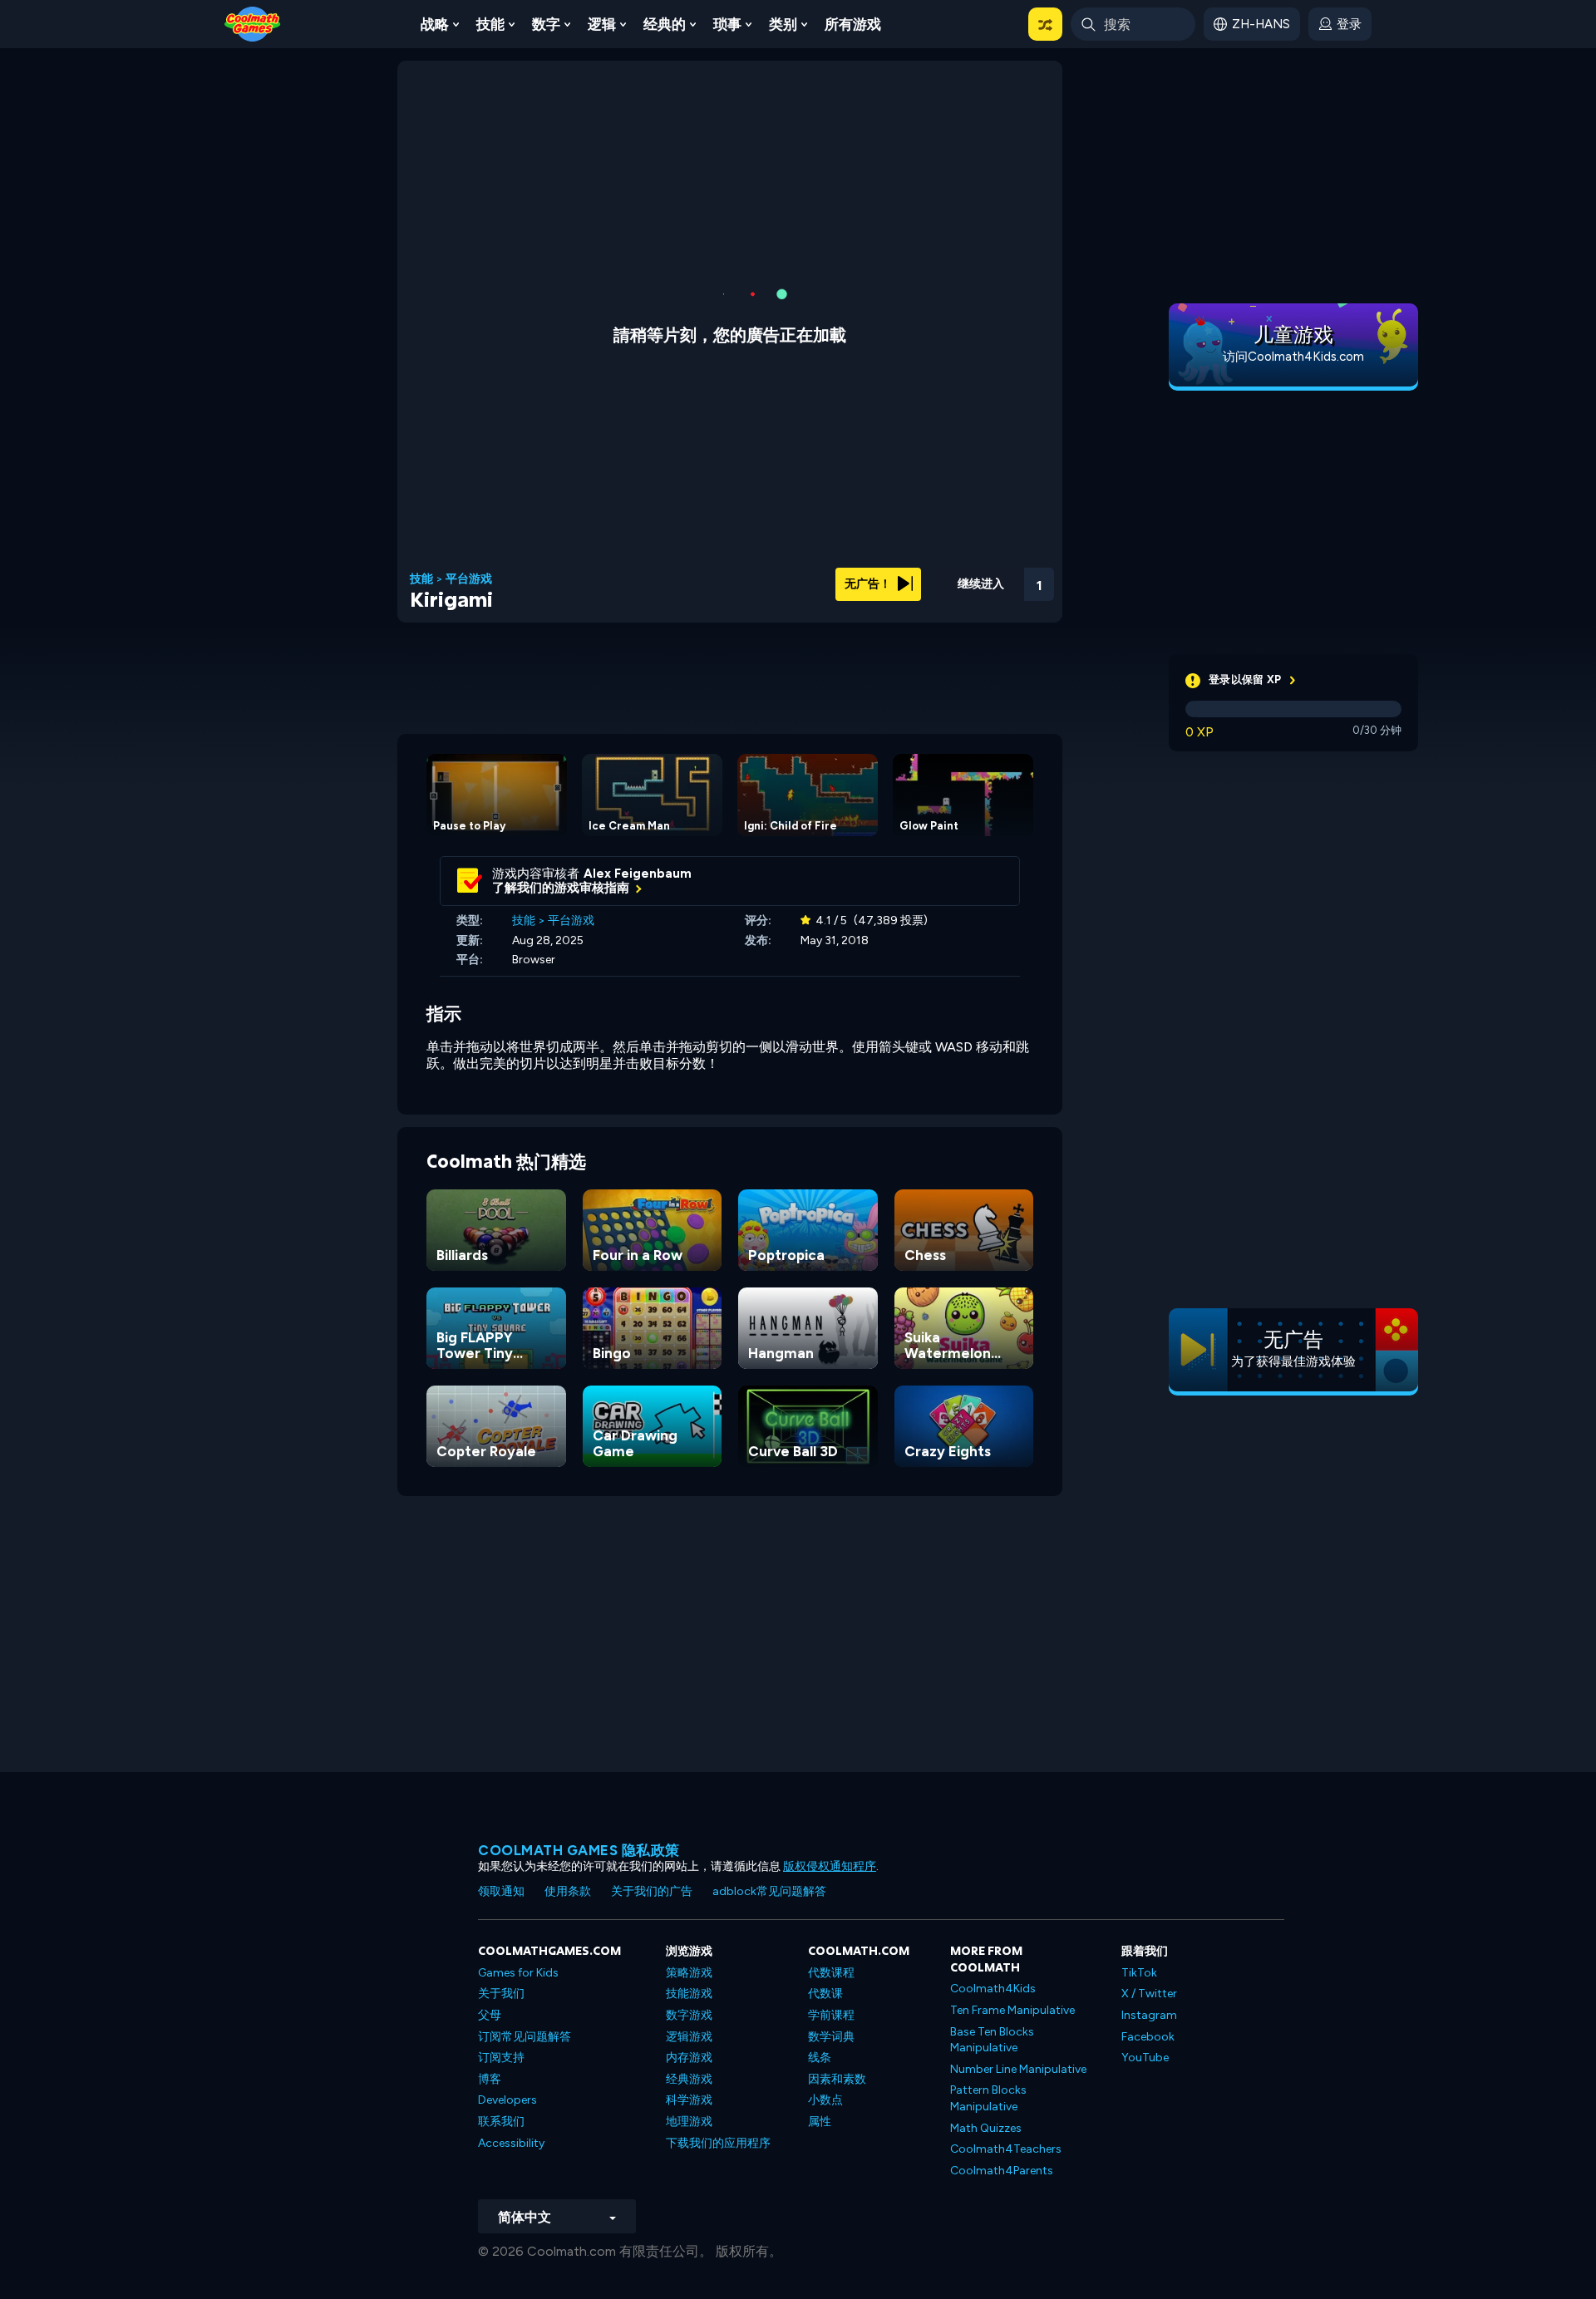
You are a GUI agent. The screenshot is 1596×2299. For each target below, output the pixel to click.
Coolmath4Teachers (1006, 2149)
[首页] (253, 23)
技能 (490, 24)
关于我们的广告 (652, 1891)
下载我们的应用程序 (718, 2143)
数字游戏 (689, 2015)
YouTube (1145, 2058)
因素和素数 (837, 2079)
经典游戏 (689, 2079)
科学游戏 (689, 2100)
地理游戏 (689, 2122)
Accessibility (511, 2143)
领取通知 (501, 1891)
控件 (994, 607)
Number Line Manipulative (1018, 2069)
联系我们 (501, 2122)
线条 (820, 2058)
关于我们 (501, 1994)
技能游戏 (689, 1994)
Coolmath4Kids (993, 1989)
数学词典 (831, 2037)
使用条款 (568, 1891)
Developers (507, 2100)
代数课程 (831, 1973)
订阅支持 (501, 2058)
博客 (490, 2079)
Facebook (1148, 2037)
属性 (820, 2122)
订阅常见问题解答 (525, 2037)
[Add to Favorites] (950, 578)
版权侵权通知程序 (830, 1866)
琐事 (727, 24)
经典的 (665, 24)
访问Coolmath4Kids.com (1293, 357)
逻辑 (602, 24)
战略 (435, 24)
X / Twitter (1149, 1994)
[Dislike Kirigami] (907, 580)
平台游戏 (469, 579)
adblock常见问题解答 (769, 1891)
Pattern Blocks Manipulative (988, 2098)
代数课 (825, 1994)
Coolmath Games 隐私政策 (579, 1850)
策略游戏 (689, 1973)
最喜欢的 (950, 606)
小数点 (825, 2100)
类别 (783, 24)
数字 (546, 24)
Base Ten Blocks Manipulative (992, 2040)
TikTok (1139, 1973)
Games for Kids (518, 1973)
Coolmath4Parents (1002, 2171)
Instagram (1149, 2015)
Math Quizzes (986, 2128)
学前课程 (831, 2015)
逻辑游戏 (689, 2037)
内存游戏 (689, 2058)
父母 (490, 2015)
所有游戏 (853, 24)
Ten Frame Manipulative (1012, 2010)
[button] (1045, 24)
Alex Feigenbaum (638, 874)
